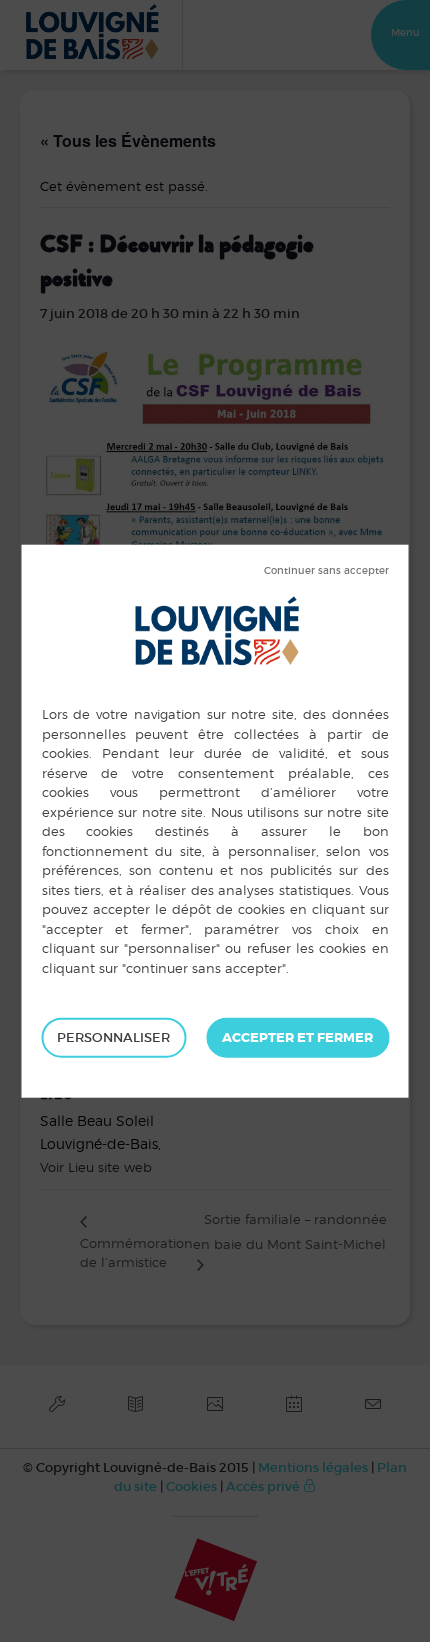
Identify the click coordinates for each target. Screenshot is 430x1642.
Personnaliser (113, 1037)
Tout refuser (326, 571)
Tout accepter (297, 1038)
